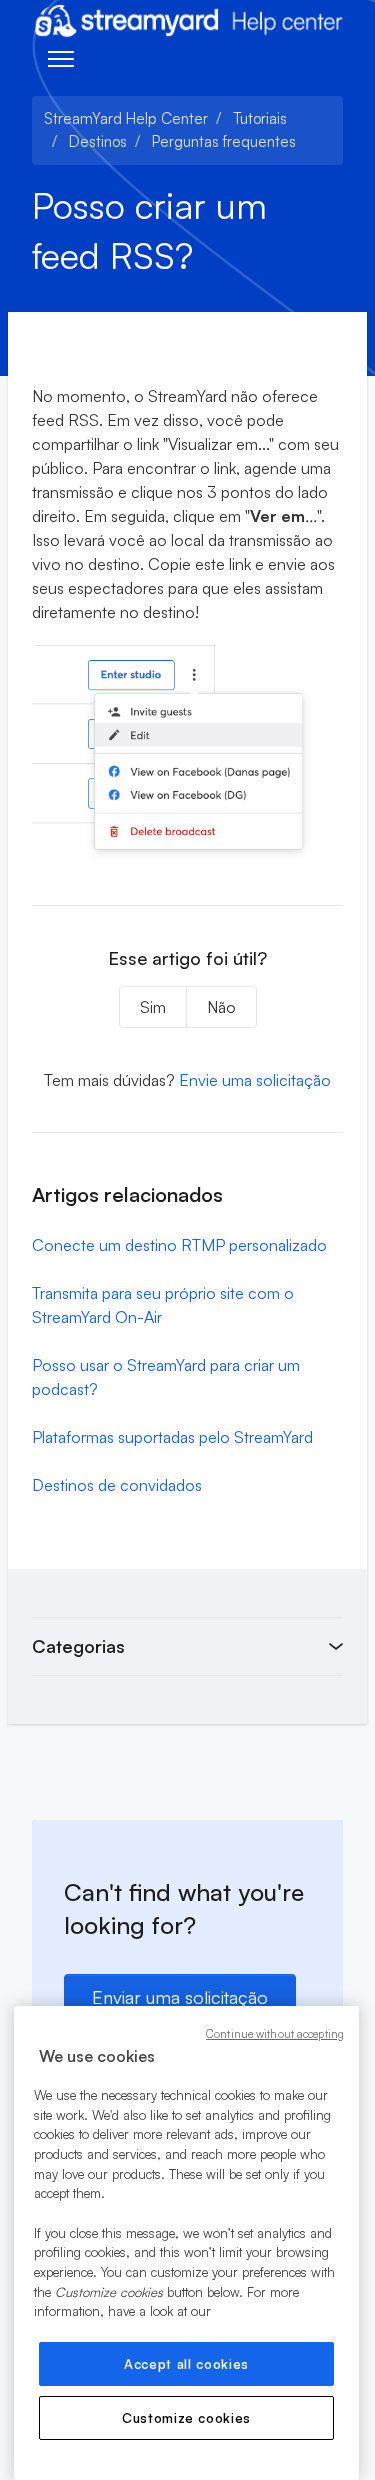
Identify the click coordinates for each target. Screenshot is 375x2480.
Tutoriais (260, 118)
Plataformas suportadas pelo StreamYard (172, 1437)
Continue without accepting (275, 2034)
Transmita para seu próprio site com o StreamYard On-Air (163, 1305)
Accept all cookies (186, 2364)
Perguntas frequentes (224, 141)
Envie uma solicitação (255, 1080)
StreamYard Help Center (126, 118)
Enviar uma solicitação (180, 1997)
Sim (153, 1007)
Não (221, 1007)
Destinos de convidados (117, 1485)
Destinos (98, 141)
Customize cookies (186, 2418)
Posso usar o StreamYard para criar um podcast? (166, 1377)
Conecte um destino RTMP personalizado (179, 1245)
